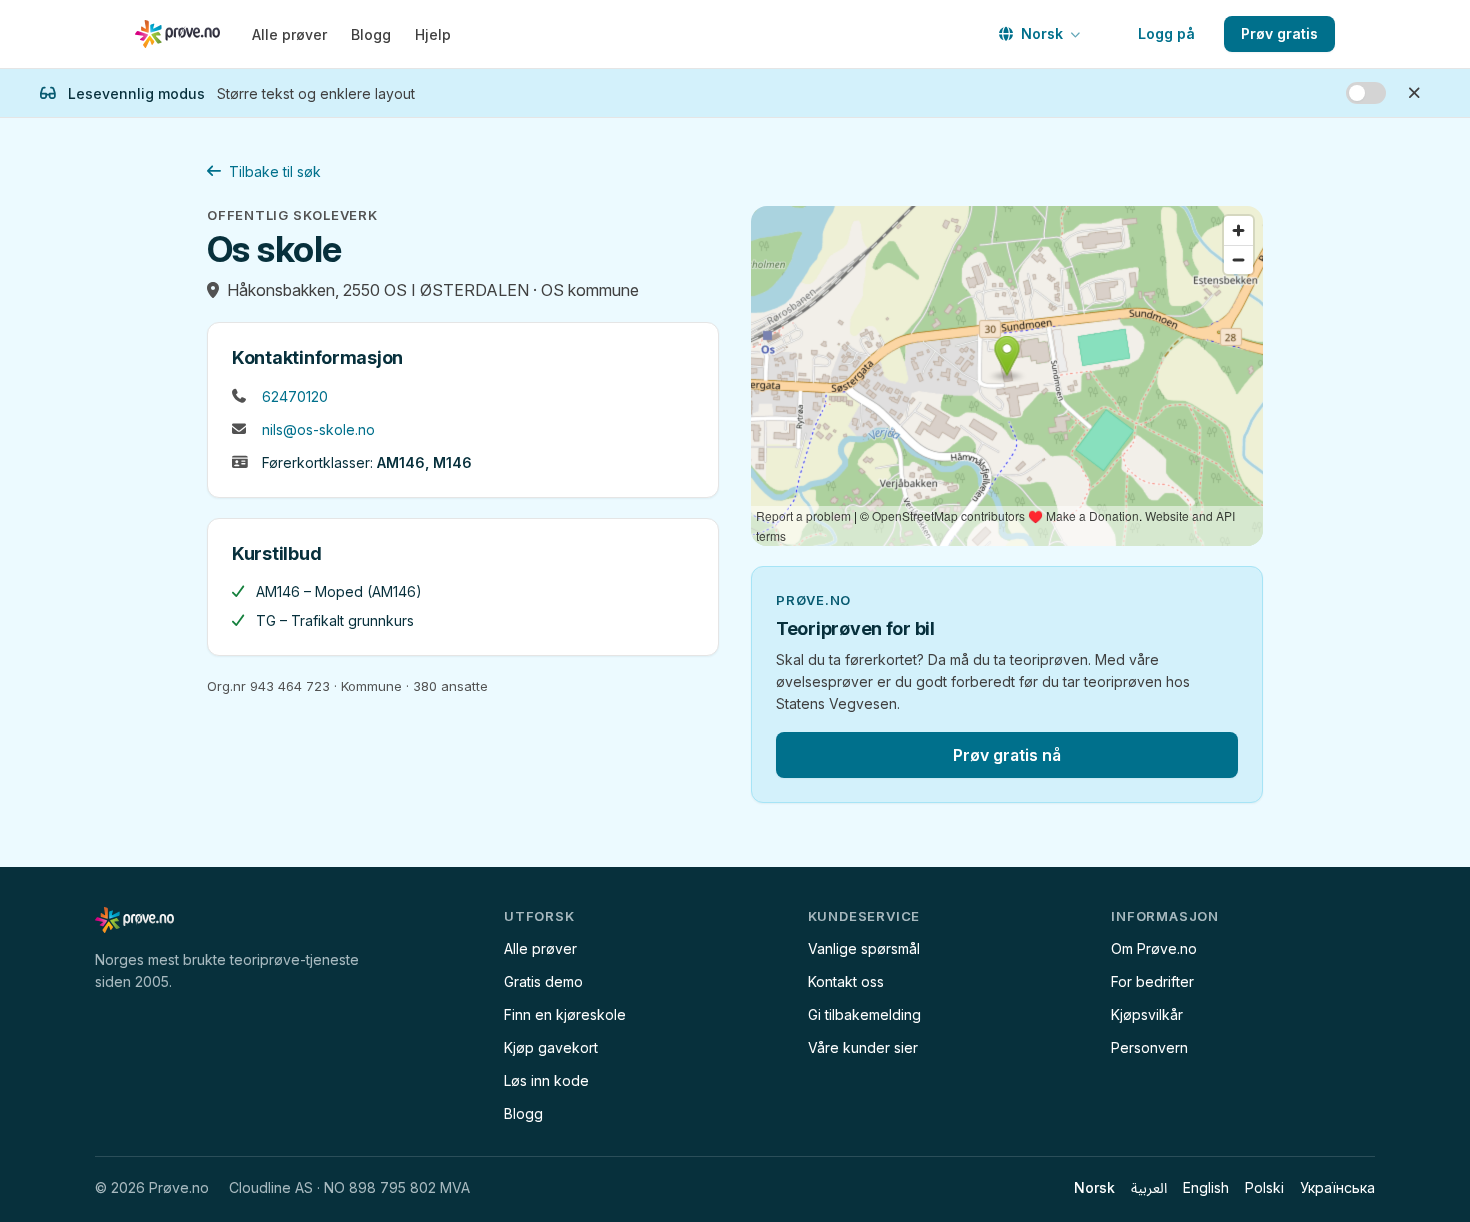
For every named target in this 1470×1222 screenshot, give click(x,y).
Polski (1264, 1187)
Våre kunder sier (863, 1047)
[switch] (1366, 93)
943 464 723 (290, 686)
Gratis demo (543, 981)
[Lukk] (1414, 93)
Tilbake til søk (275, 171)
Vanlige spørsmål (864, 948)
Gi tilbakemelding (864, 1014)
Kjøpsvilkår (1147, 1014)
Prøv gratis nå (1007, 755)
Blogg (371, 34)
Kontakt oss (846, 981)
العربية (1149, 1187)
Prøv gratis (1279, 33)
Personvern (1149, 1047)
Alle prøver (289, 34)
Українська (1337, 1187)
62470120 (295, 396)
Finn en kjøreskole (565, 1014)
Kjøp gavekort (551, 1047)
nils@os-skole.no (318, 429)
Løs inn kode (546, 1080)
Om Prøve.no (1154, 948)
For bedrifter (1152, 981)
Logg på (1166, 33)
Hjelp (433, 34)
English (1206, 1187)
